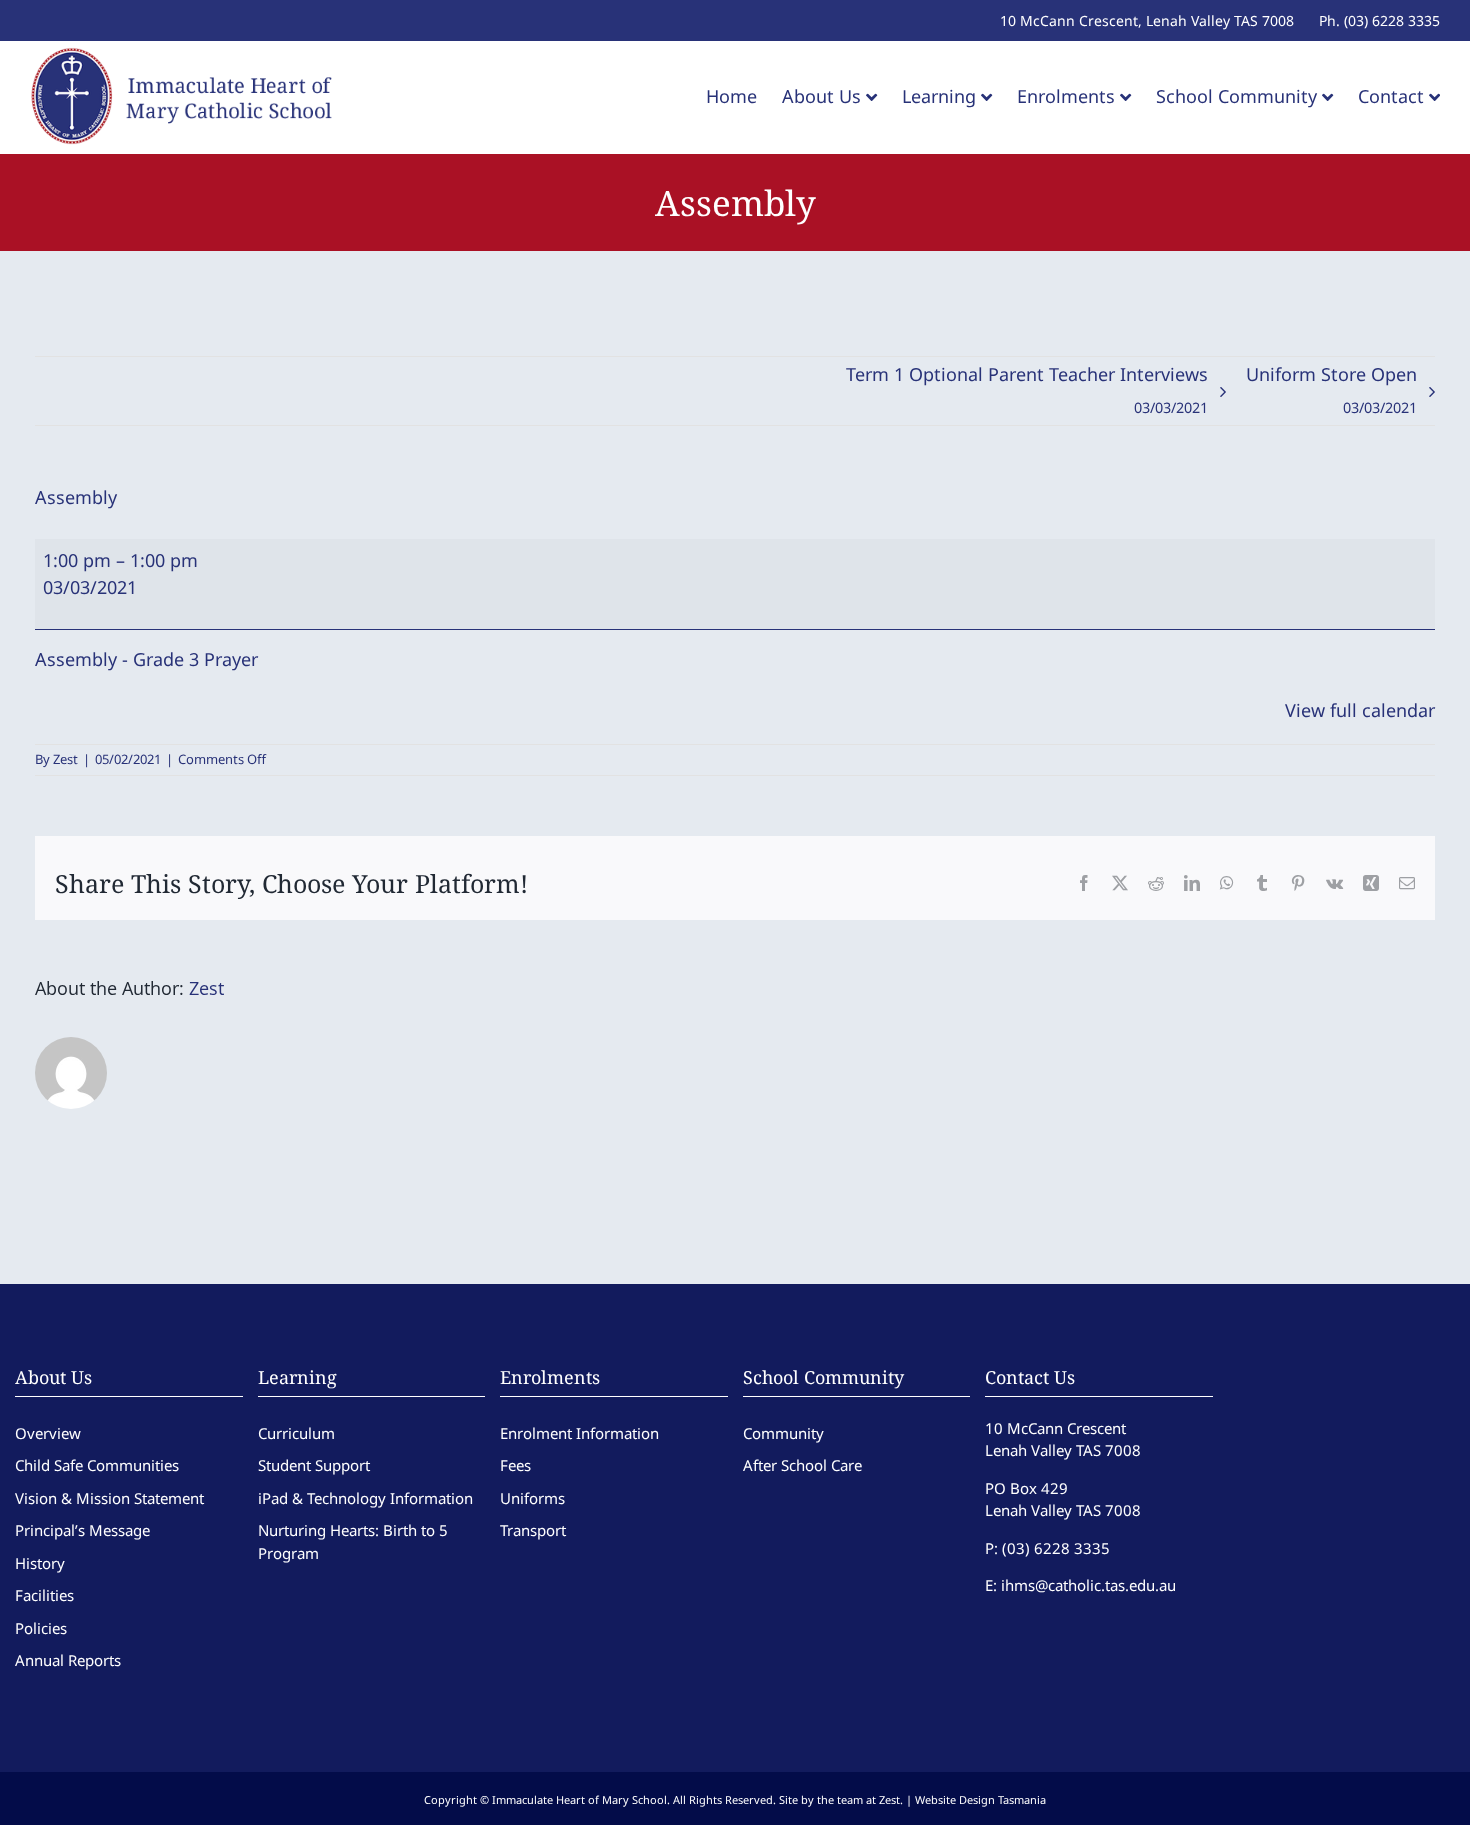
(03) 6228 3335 (1056, 1548)
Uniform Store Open (1331, 389)
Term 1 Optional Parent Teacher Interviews (1027, 389)
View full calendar (1360, 710)
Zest (65, 759)
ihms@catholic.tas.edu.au (1088, 1585)
